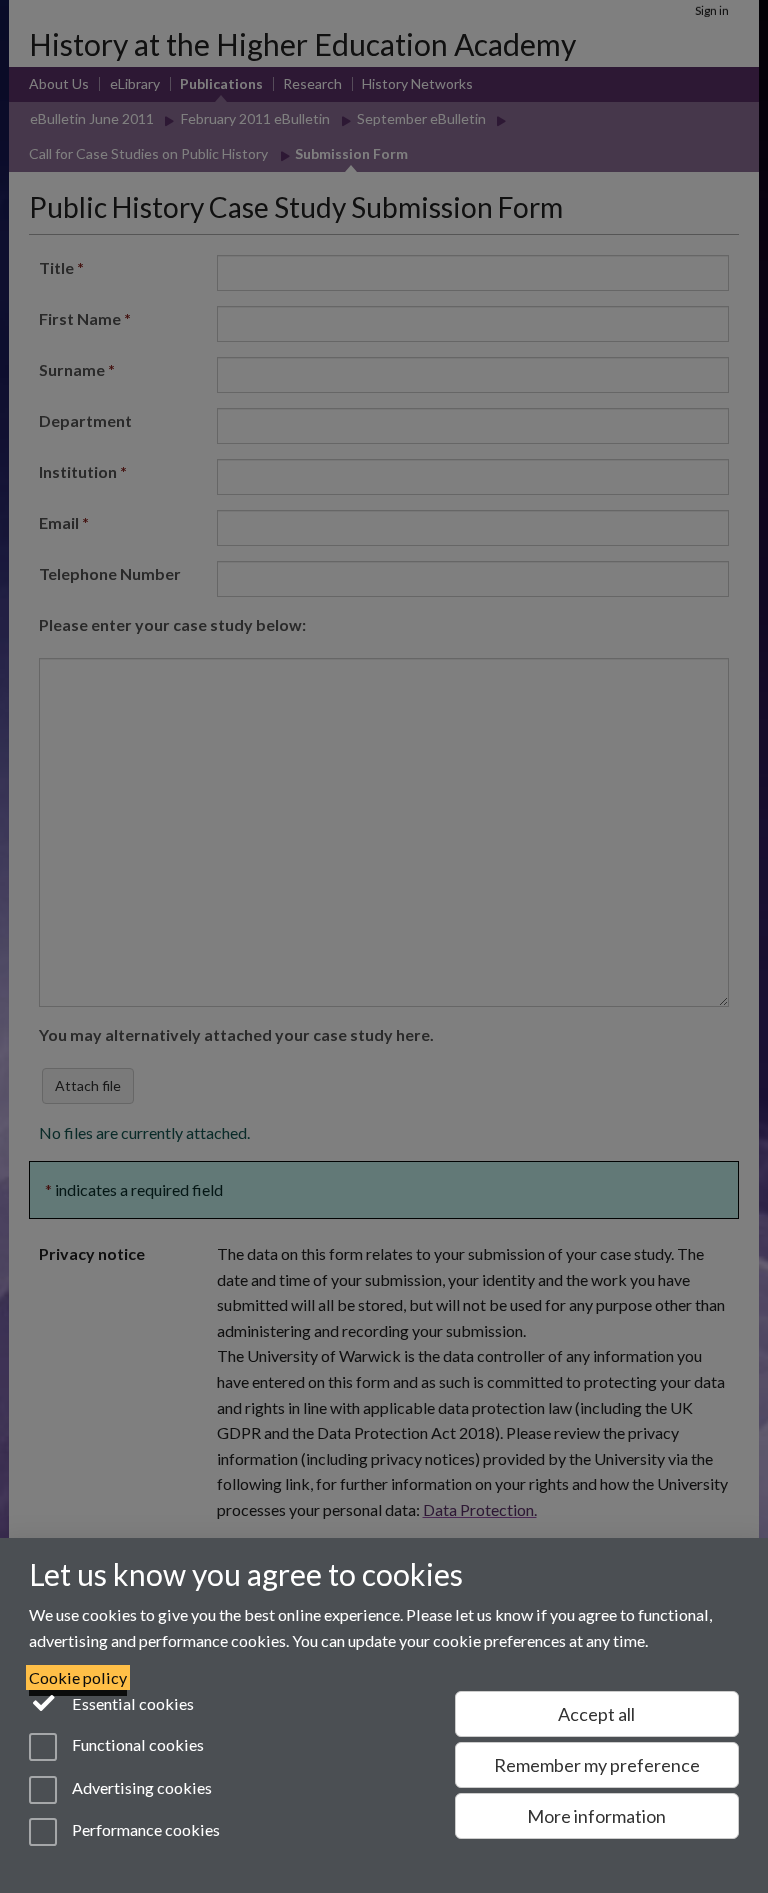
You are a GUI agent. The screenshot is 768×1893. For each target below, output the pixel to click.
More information (596, 1816)
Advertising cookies (140, 1787)
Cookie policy (78, 1677)
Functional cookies (136, 1745)
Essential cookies (131, 1703)
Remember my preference (597, 1765)
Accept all (596, 1714)
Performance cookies (144, 1829)
